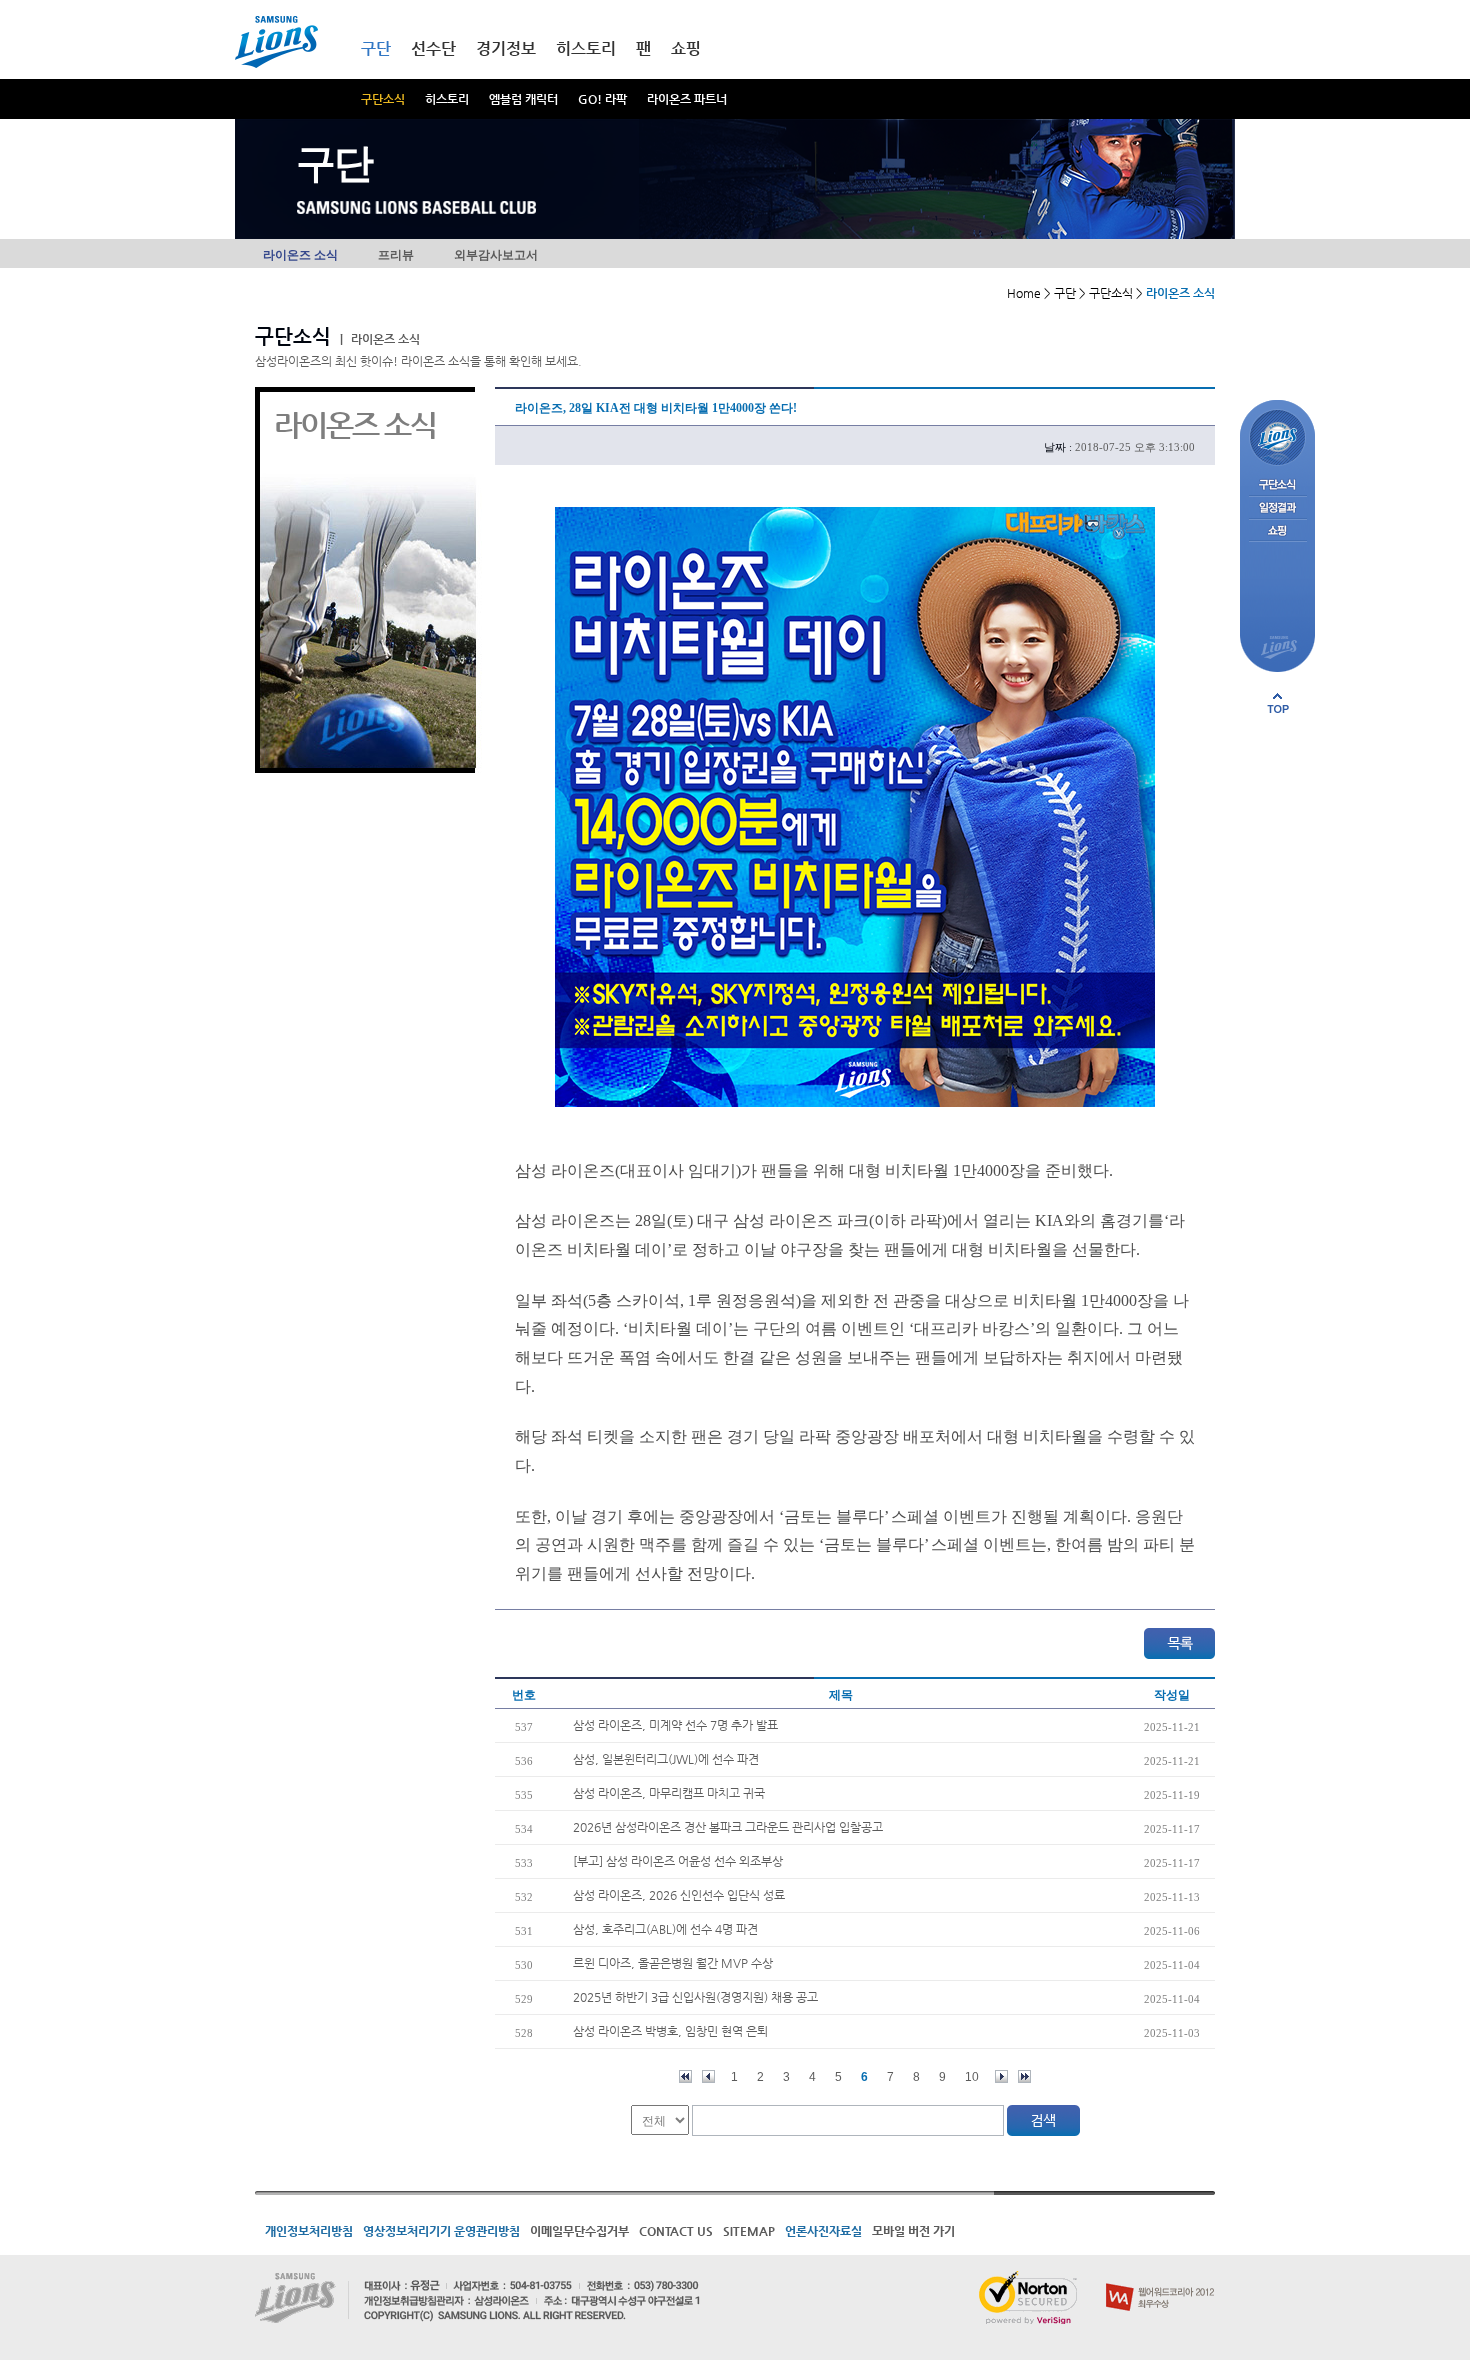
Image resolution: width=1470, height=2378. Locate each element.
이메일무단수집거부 (579, 2231)
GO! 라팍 (602, 99)
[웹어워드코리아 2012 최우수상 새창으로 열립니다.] (1160, 2279)
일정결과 (1277, 508)
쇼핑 (686, 48)
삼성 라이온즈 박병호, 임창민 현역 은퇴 (670, 2031)
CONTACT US (676, 2231)
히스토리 (447, 99)
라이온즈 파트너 (687, 99)
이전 (708, 2076)
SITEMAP (749, 2231)
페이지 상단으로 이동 (1278, 703)
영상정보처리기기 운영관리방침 (441, 2231)
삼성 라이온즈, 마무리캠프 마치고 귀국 (669, 1793)
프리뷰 (396, 255)
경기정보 (506, 48)
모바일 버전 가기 (913, 2231)
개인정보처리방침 (309, 2231)
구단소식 (383, 99)
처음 (685, 2076)
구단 (376, 48)
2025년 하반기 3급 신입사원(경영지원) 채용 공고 (695, 1997)
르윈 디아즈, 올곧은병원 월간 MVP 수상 (673, 1963)
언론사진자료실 (823, 2231)
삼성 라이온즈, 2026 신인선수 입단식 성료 (679, 1895)
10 (972, 2077)
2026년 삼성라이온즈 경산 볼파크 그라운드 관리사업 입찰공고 (728, 1827)
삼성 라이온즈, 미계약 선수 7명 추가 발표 (675, 1725)
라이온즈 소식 (300, 255)
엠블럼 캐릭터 (523, 99)
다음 (1001, 2076)
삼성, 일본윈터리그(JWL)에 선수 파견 (666, 1759)
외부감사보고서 (496, 255)
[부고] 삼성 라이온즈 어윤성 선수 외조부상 (678, 1861)
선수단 (433, 48)
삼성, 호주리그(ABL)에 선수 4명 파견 (665, 1929)
